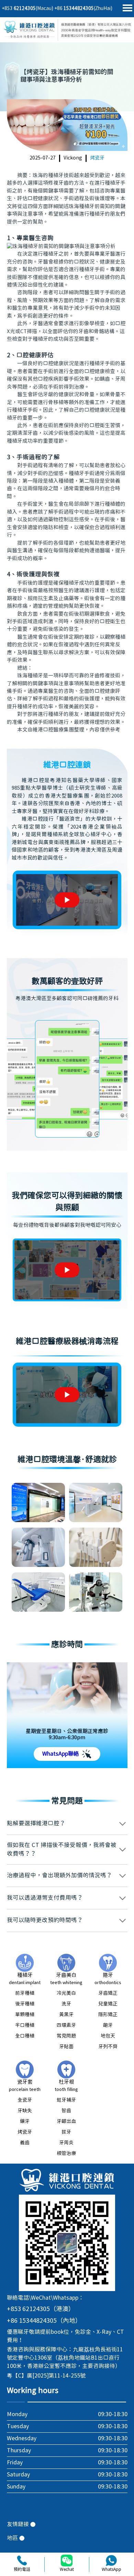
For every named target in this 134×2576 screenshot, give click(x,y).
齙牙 (108, 2025)
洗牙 (66, 2004)
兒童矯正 (108, 2004)
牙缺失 (25, 2111)
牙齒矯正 (108, 1993)
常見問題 (66, 2036)
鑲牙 (25, 2122)
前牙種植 (25, 1993)
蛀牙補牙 (66, 2100)
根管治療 (66, 2154)
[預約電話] (22, 2560)
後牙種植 (25, 2004)
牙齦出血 (66, 2122)
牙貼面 (66, 2047)
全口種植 (25, 2036)
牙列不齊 (108, 2047)
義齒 (25, 2143)
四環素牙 (66, 2025)
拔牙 (66, 2132)
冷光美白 (66, 1993)
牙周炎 (66, 2143)
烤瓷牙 (97, 158)
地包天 (108, 2036)
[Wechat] (67, 2560)
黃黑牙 (66, 2015)
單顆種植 (25, 2015)
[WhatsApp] (111, 2560)
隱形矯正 (108, 2015)
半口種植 (25, 2025)
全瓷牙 (25, 2100)
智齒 (66, 2111)
